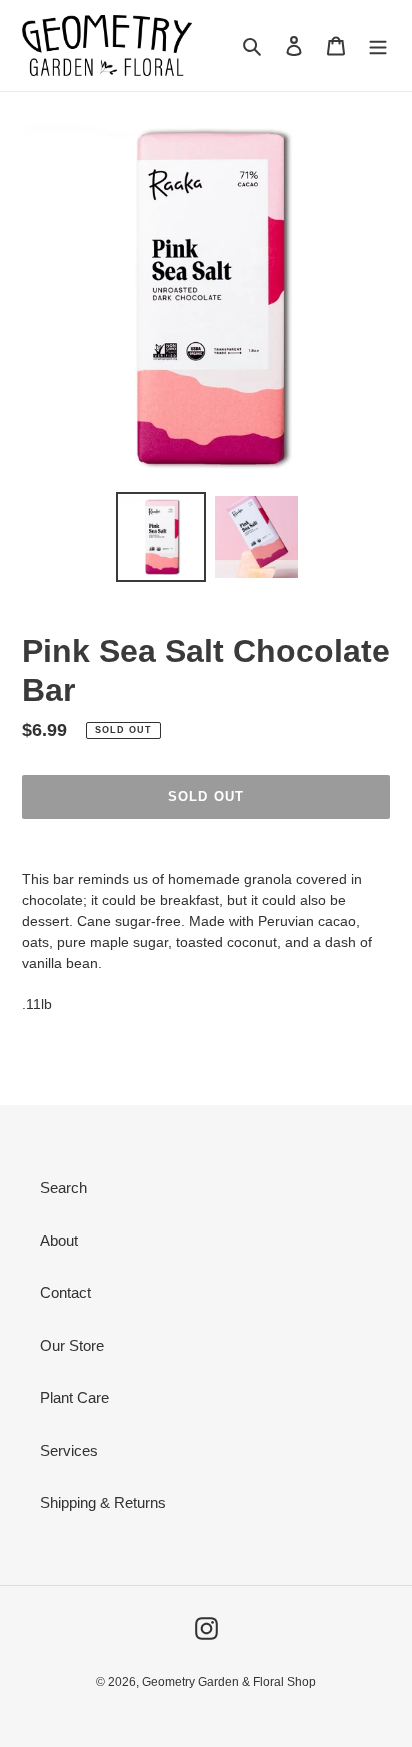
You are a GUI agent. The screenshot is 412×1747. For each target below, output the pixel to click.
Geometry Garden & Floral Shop (229, 1682)
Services (69, 1450)
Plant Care (74, 1397)
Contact (65, 1292)
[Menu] (378, 45)
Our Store (72, 1345)
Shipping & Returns (103, 1502)
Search (63, 1187)
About (59, 1240)
